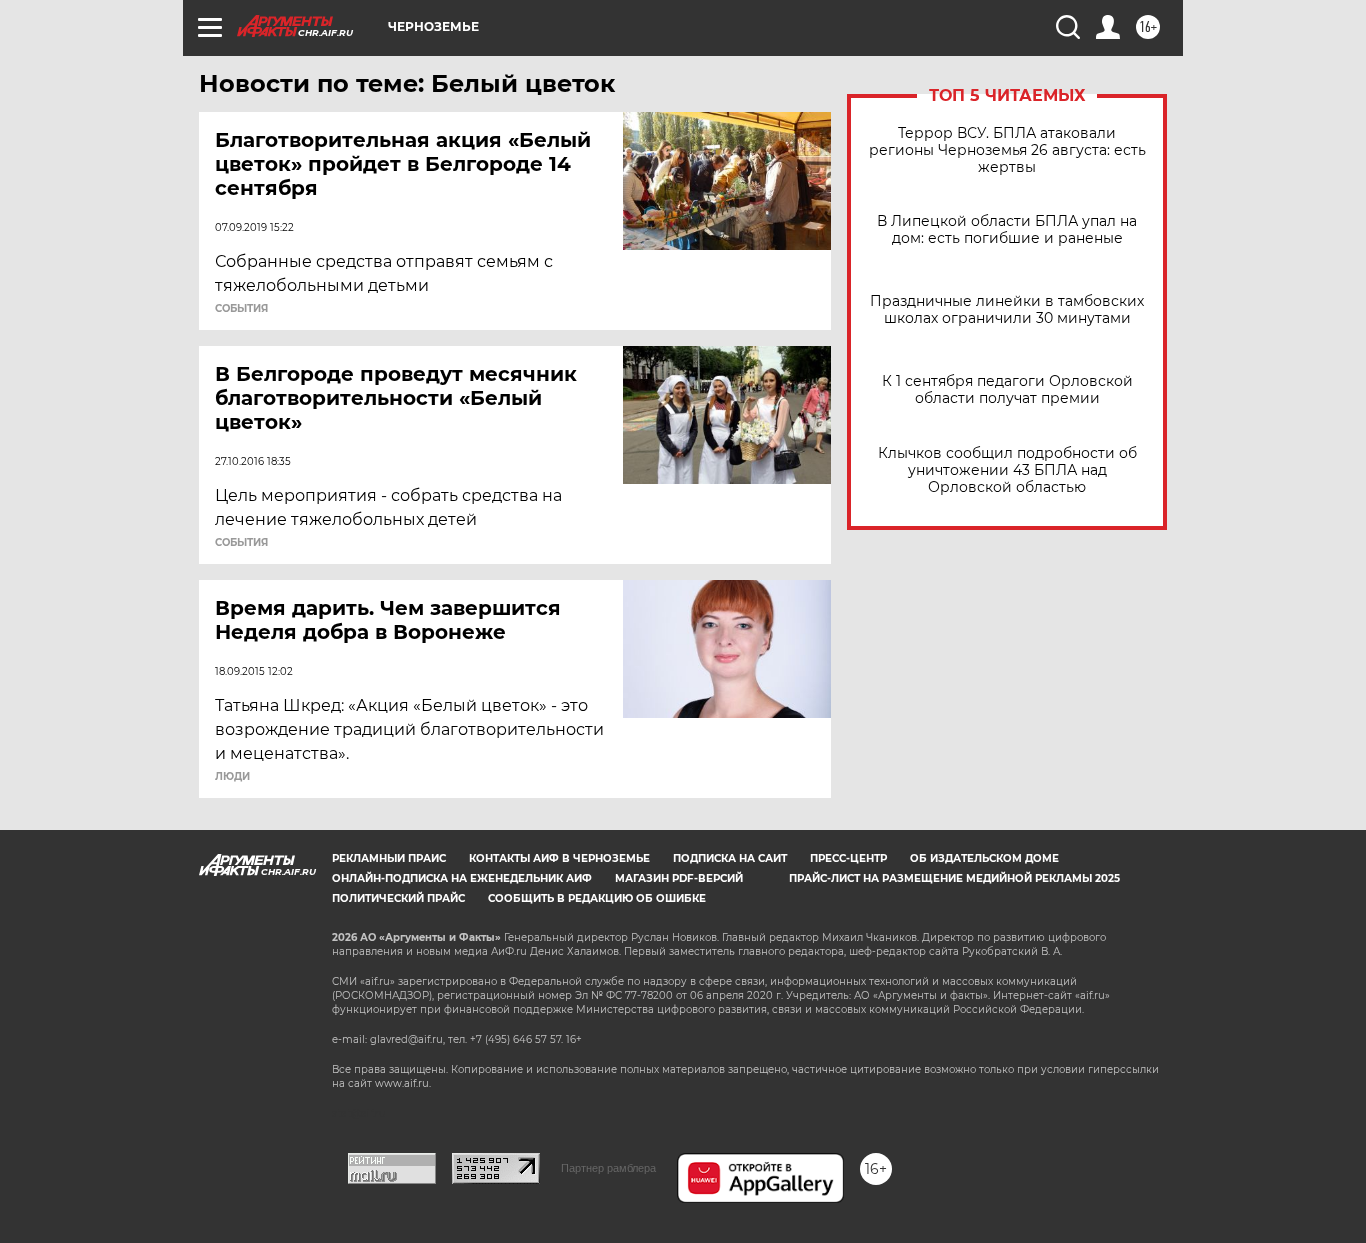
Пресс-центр (848, 858)
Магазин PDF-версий (679, 878)
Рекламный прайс (389, 858)
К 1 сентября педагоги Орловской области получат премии (1007, 390)
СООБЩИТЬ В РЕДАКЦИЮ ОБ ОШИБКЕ (597, 898)
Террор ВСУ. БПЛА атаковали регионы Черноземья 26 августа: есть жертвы (1007, 150)
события (241, 309)
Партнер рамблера (608, 1168)
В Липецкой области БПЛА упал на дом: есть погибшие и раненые (1007, 230)
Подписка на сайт (730, 858)
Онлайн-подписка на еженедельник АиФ (462, 878)
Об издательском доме (984, 858)
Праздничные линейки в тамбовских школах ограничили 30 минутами (1007, 310)
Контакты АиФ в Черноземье (559, 858)
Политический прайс (398, 898)
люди (232, 777)
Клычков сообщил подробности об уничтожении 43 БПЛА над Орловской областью (1007, 470)
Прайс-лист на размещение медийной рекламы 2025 (954, 878)
